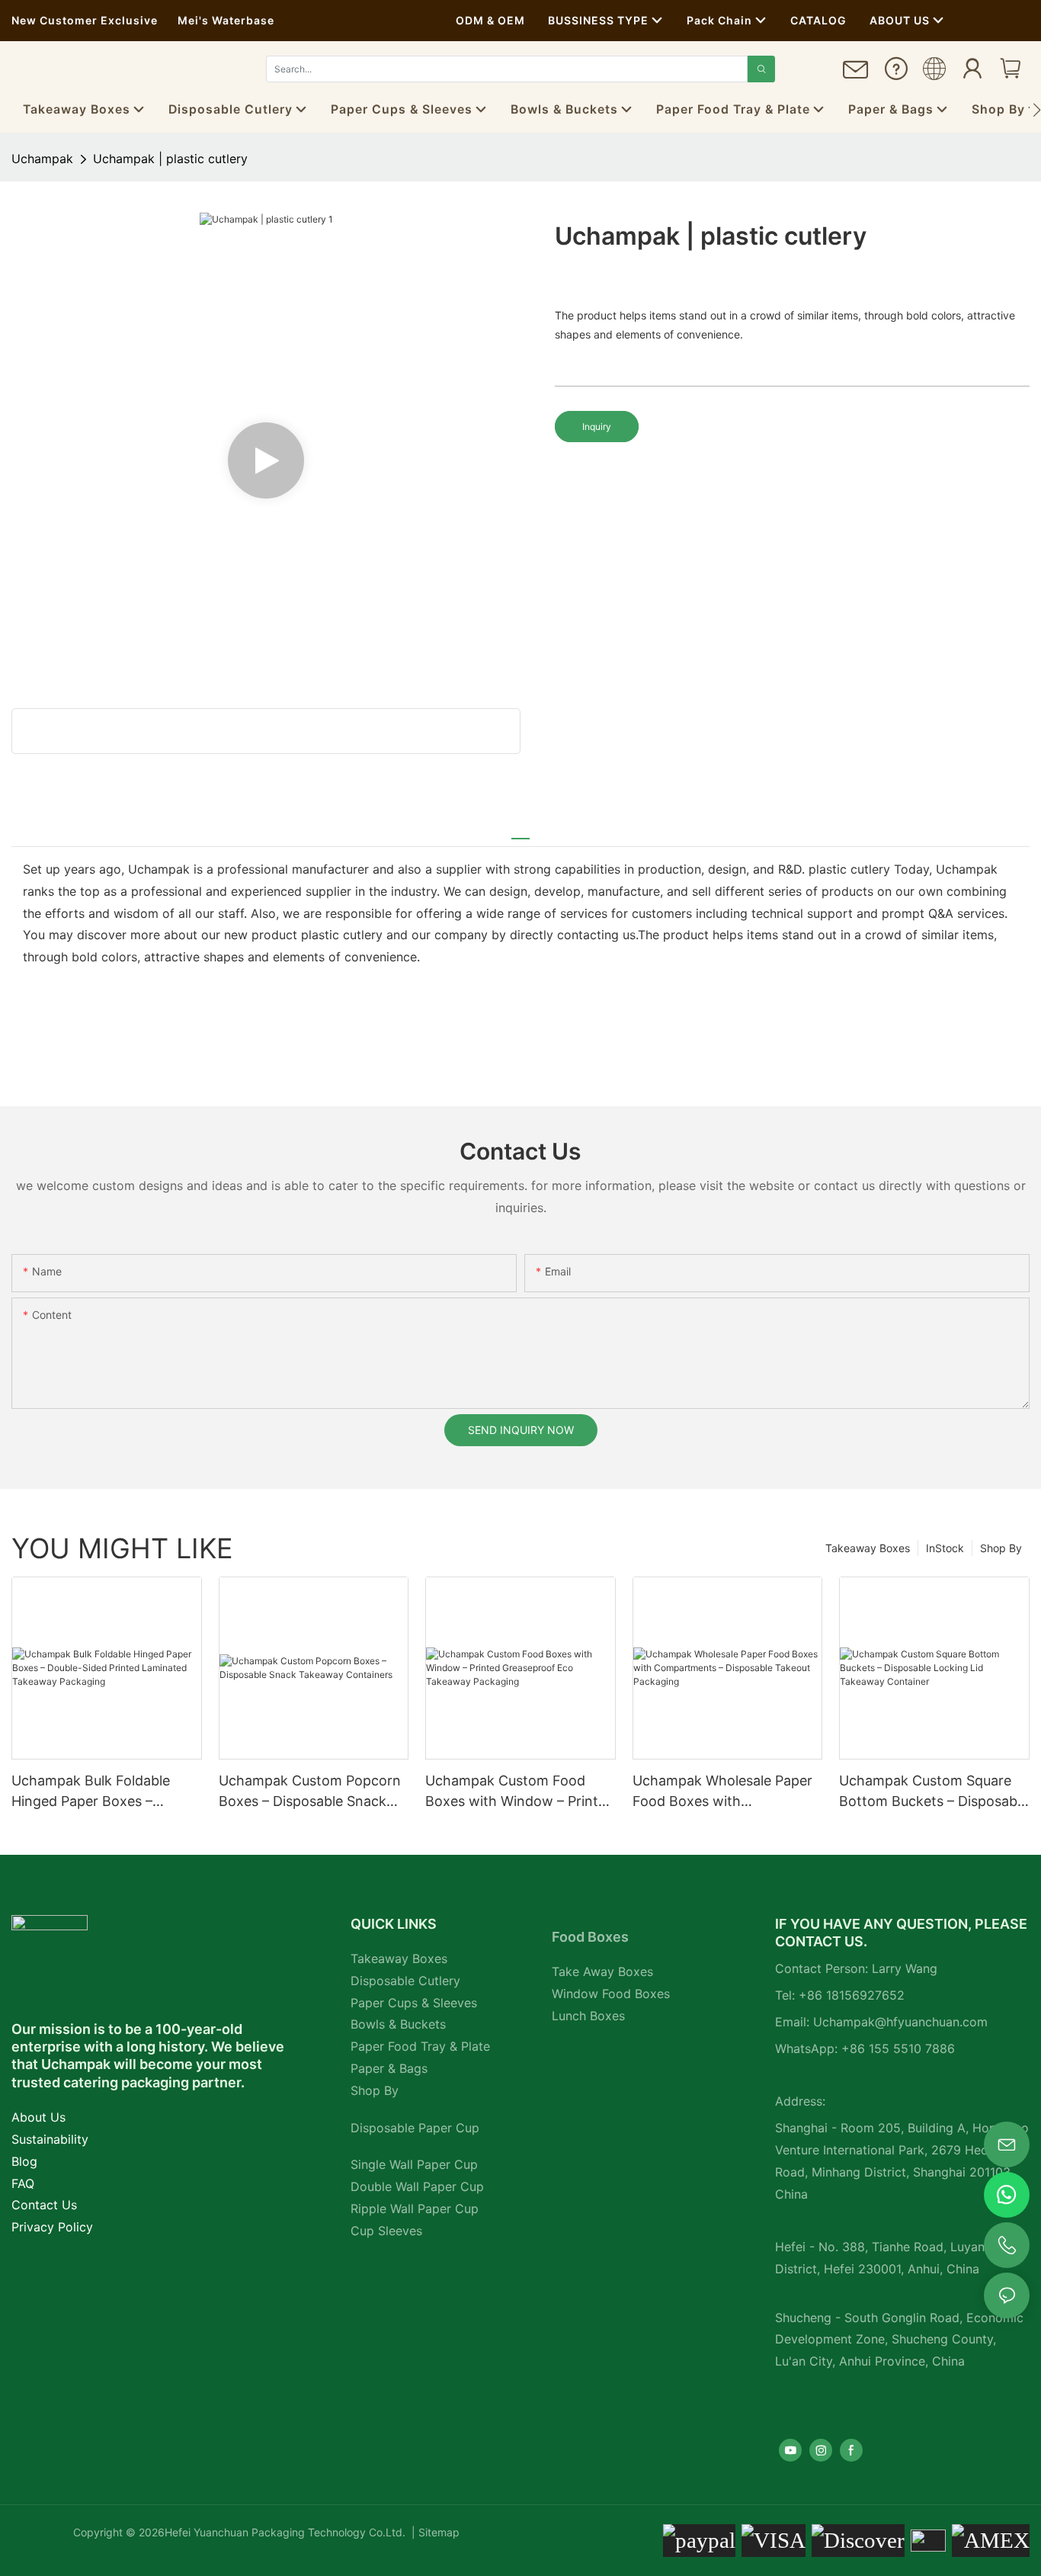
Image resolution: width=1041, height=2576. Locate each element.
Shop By (1001, 1548)
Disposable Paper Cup (415, 2128)
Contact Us (44, 2205)
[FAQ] (896, 74)
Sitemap (437, 2532)
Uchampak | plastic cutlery (170, 159)
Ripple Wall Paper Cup (415, 2209)
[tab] (520, 832)
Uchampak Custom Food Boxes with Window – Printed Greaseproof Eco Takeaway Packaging (520, 1792)
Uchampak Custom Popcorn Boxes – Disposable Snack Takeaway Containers (310, 1792)
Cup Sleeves (386, 2231)
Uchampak (42, 159)
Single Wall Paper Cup (414, 2164)
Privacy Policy (52, 2227)
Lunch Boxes (588, 2016)
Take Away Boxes (602, 1971)
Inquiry (597, 427)
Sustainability (50, 2139)
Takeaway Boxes (868, 1548)
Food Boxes (590, 1937)
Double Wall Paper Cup (417, 2186)
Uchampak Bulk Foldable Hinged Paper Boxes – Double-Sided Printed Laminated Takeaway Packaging (91, 1792)
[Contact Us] (856, 76)
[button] (1037, 110)
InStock (945, 1548)
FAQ (23, 2183)
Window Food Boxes (611, 1994)
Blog (24, 2161)
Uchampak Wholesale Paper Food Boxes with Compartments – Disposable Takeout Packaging (724, 1792)
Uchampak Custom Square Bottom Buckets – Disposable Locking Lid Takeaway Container (934, 1792)
